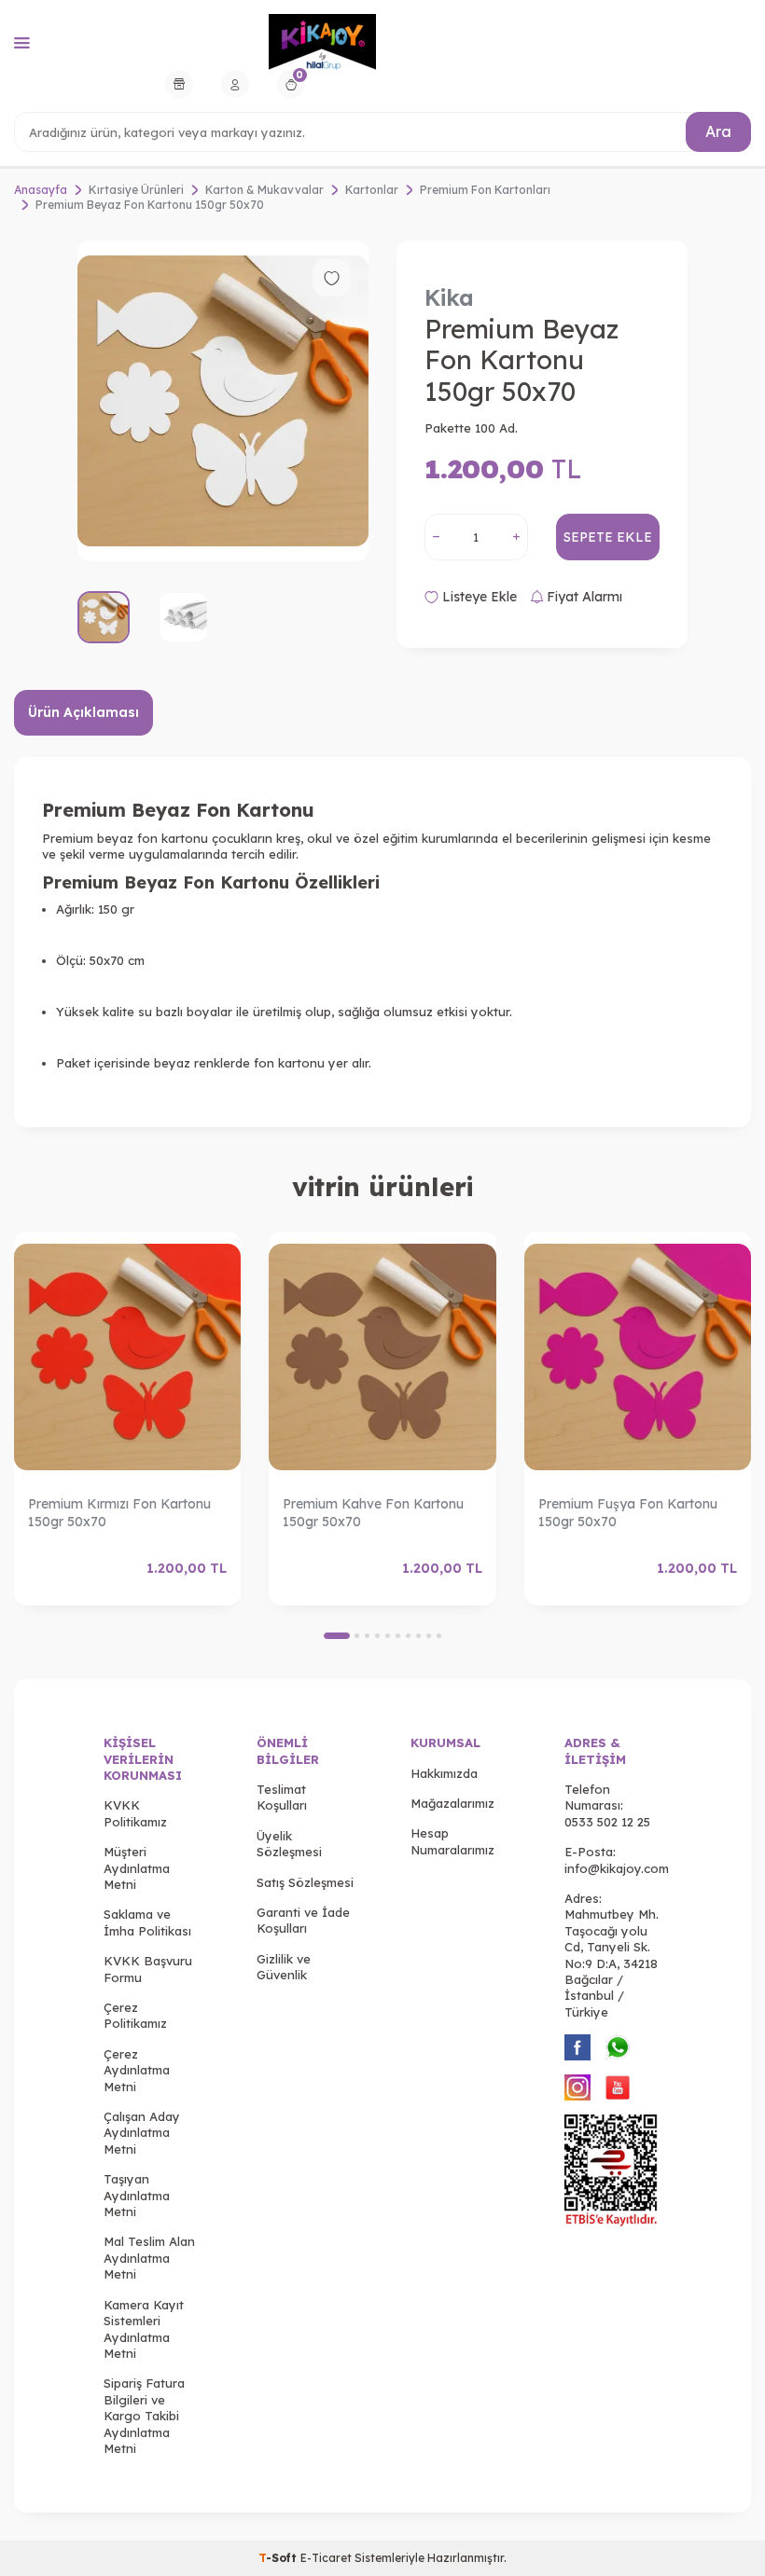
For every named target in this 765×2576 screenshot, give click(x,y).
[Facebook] (577, 2047)
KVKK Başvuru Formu (148, 1969)
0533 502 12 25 (607, 1822)
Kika (449, 297)
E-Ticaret (326, 2558)
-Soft (279, 2558)
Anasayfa (41, 190)
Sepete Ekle (608, 537)
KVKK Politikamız (135, 1813)
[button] (337, 1636)
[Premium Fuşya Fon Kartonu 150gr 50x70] (638, 1357)
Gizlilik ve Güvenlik (284, 1967)
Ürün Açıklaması (83, 712)
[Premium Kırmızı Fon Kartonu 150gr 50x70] (127, 1357)
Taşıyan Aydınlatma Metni (137, 2195)
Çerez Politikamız (135, 2015)
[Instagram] (577, 2087)
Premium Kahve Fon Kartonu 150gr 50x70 (373, 1513)
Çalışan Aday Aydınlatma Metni (142, 2133)
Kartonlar (372, 190)
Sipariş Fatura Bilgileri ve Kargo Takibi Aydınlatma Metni (144, 2416)
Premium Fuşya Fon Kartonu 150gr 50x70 (628, 1513)
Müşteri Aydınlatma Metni (137, 1868)
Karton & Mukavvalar (264, 190)
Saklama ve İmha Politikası (147, 1922)
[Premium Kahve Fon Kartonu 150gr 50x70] (382, 1357)
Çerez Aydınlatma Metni (137, 2070)
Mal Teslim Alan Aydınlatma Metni (149, 2258)
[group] (223, 400)
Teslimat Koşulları (282, 1797)
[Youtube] (618, 2087)
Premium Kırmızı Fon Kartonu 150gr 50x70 (119, 1513)
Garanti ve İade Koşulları (303, 1920)
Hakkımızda (444, 1773)
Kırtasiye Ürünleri (136, 190)
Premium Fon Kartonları (485, 190)
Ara (718, 131)
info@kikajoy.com (617, 1868)
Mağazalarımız (452, 1803)
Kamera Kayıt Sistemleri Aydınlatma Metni (144, 2329)
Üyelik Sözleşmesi (289, 1844)
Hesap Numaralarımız (452, 1841)
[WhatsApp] (618, 2047)
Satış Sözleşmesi (305, 1882)
